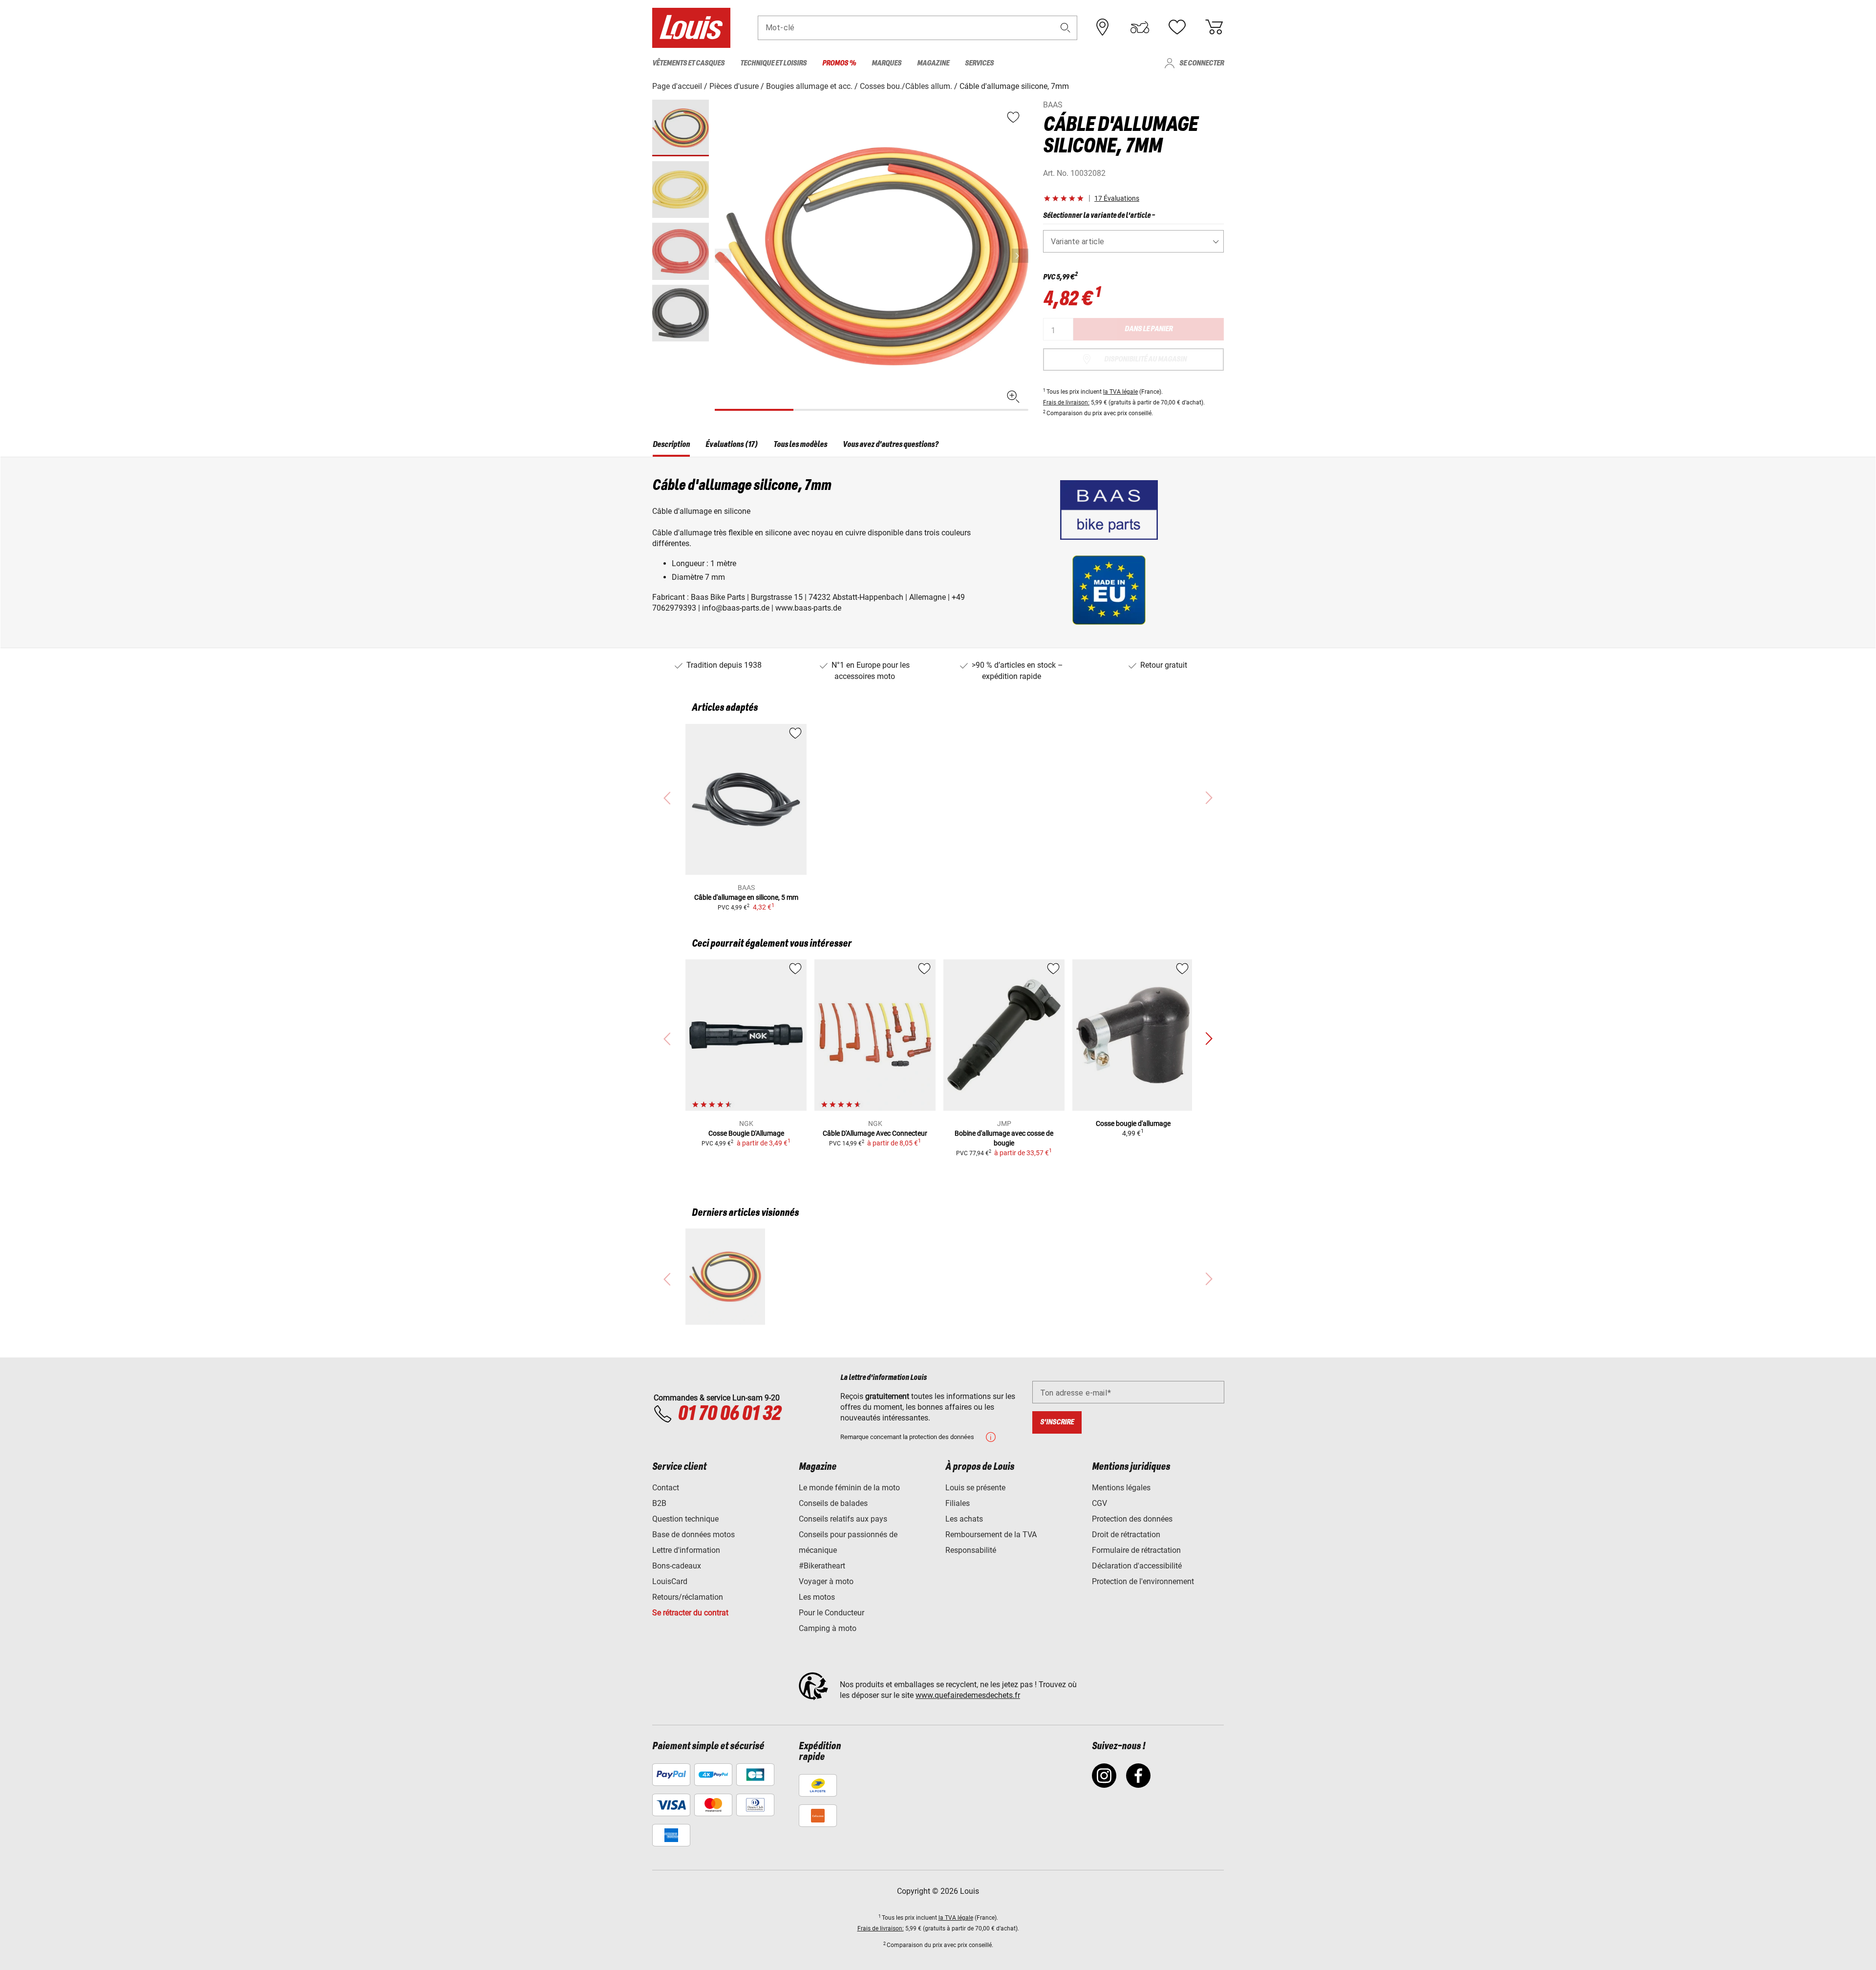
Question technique (685, 1519)
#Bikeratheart (822, 1566)
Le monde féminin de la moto (849, 1488)
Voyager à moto (826, 1581)
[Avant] (1020, 256)
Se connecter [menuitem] (1202, 63)
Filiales (958, 1503)
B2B (659, 1503)
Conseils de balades (833, 1503)
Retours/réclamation (688, 1597)
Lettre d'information (686, 1550)
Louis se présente (975, 1488)
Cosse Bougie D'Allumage (746, 1133)
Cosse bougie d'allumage (1133, 1123)
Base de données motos (693, 1535)
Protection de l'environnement (1143, 1581)
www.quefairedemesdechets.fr (968, 1695)
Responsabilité (971, 1550)
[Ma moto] (1140, 27)
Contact (666, 1488)
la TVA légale (1120, 392)
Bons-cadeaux (677, 1566)
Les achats (964, 1519)
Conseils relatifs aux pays (843, 1519)
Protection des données (1132, 1519)
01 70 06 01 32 (729, 1414)
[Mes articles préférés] (1177, 27)
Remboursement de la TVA (991, 1535)
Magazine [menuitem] (933, 63)
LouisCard (670, 1581)
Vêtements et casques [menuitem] (688, 63)
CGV (1099, 1503)
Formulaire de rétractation (1136, 1550)
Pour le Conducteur (831, 1613)
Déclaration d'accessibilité (1137, 1566)
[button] (1066, 28)
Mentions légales (1121, 1488)
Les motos (817, 1597)
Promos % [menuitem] (839, 63)
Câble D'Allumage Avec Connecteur (875, 1133)
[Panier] (1214, 27)
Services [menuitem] (979, 63)
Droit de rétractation (1126, 1535)
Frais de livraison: (1066, 402)
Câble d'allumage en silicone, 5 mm (746, 897)
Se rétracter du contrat (690, 1613)
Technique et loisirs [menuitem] (773, 63)
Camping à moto (828, 1628)
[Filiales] (1103, 27)
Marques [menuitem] (886, 63)
